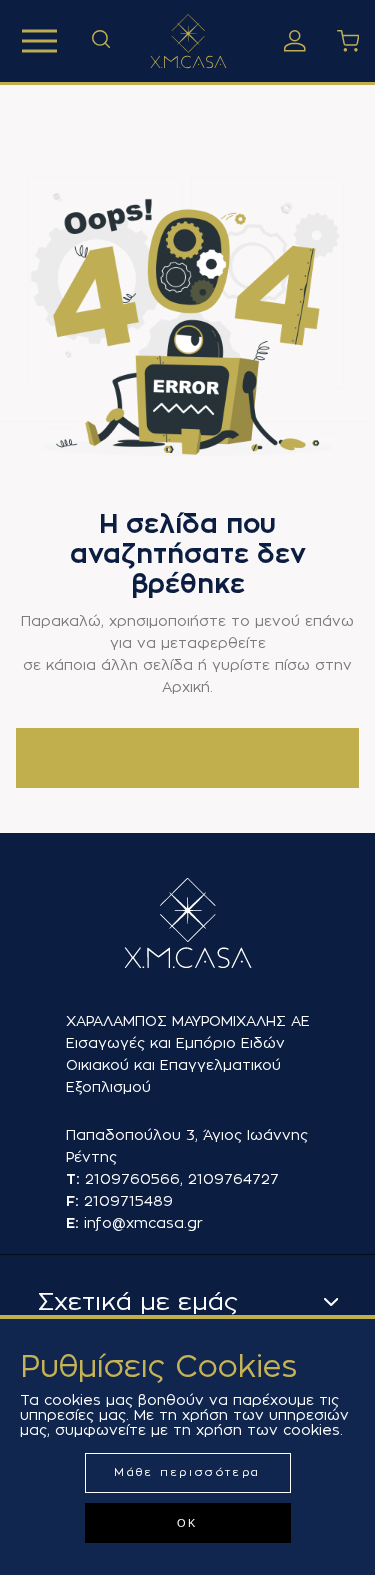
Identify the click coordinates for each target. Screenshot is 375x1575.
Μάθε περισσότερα (187, 1472)
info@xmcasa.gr (143, 1223)
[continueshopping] (187, 758)
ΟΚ (187, 1523)
